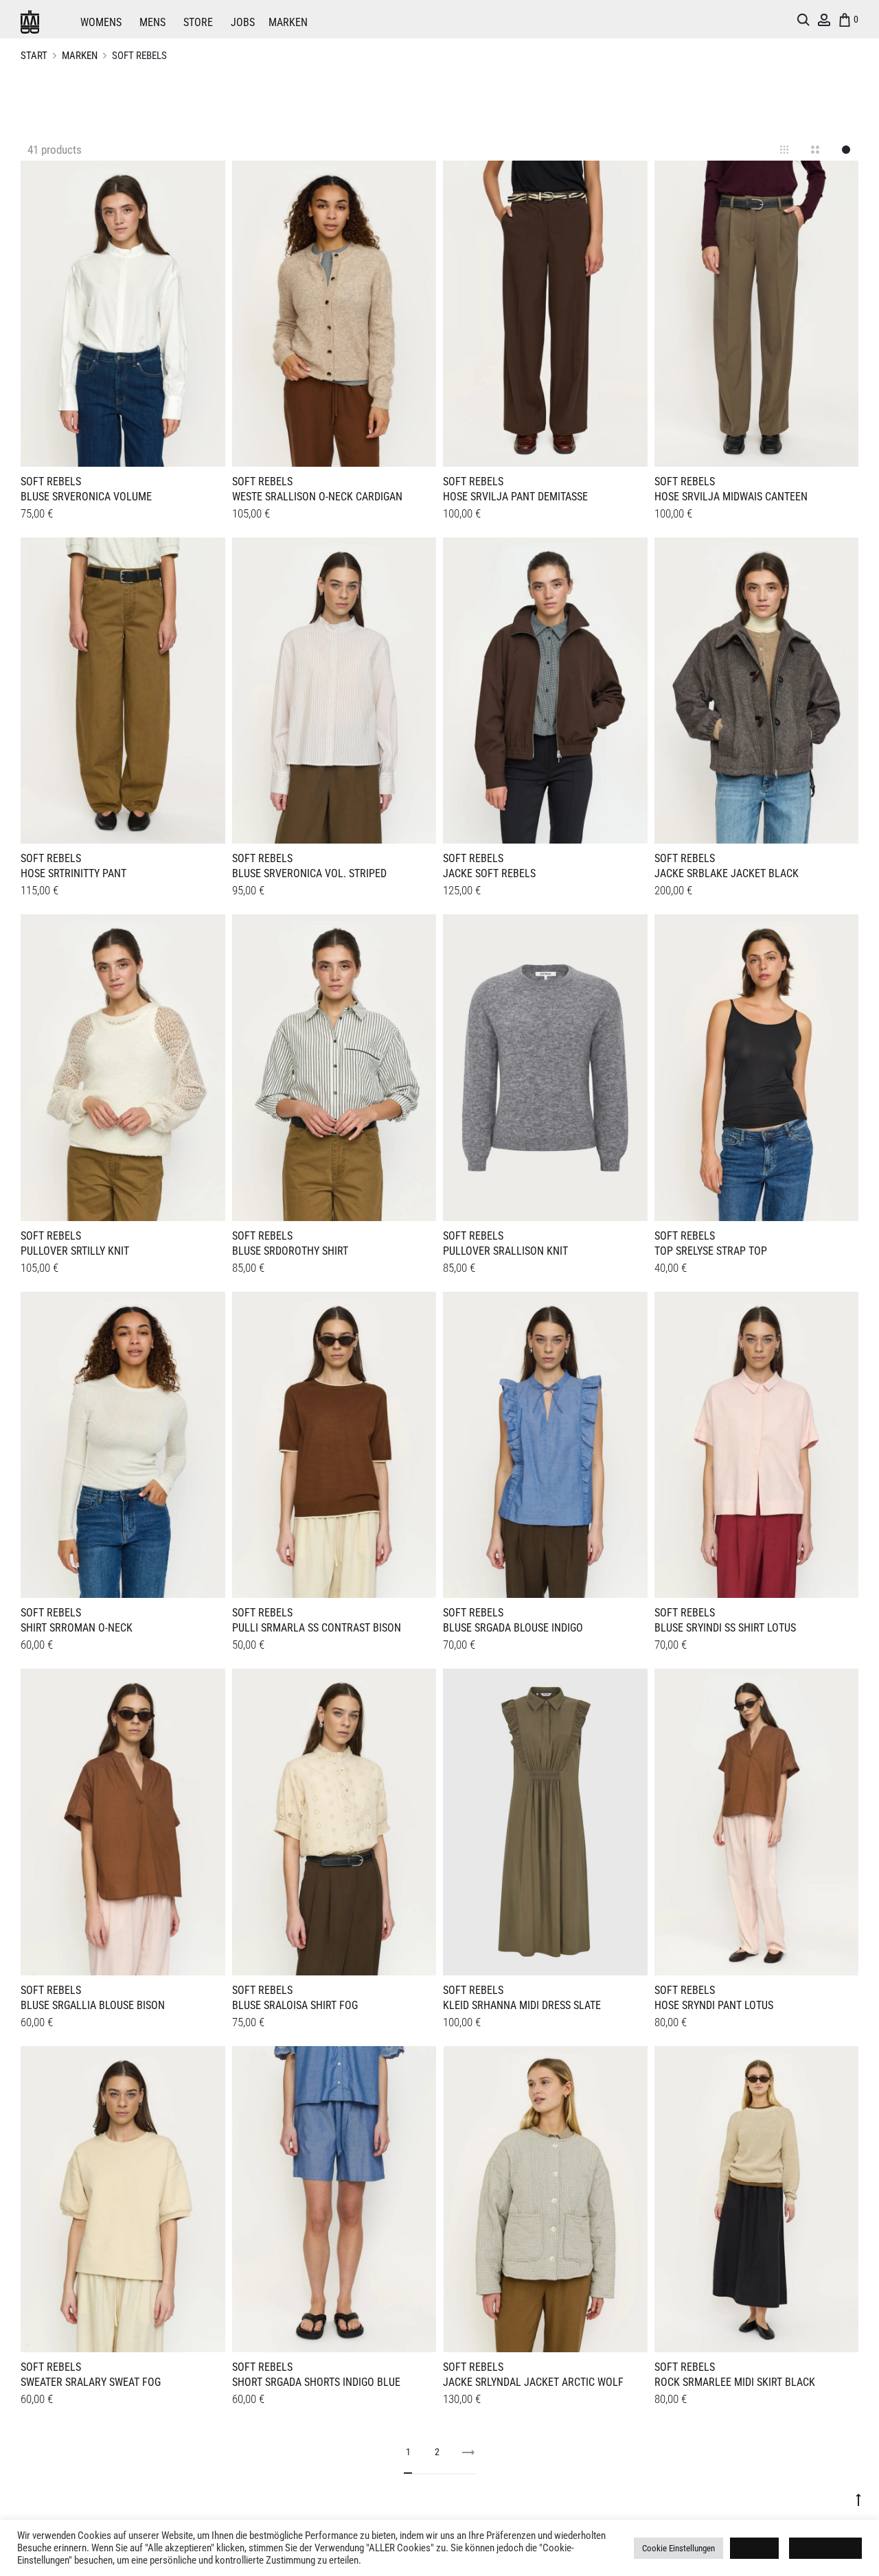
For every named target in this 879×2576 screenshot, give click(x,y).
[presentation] (29, 312)
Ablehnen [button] (754, 2548)
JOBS (243, 22)
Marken (288, 22)
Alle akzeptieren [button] (825, 2548)
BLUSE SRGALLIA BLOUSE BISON (93, 2005)
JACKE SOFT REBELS (489, 873)
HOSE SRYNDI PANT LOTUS (714, 2005)
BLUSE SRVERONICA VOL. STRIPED (309, 873)
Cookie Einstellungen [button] (678, 2548)
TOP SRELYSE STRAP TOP (711, 1251)
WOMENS (101, 22)
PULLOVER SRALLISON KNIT (505, 1251)
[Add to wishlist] (208, 178)
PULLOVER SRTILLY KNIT (75, 1251)
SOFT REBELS (51, 481)
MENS (152, 22)
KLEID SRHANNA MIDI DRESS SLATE (522, 2005)
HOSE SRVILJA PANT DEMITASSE (515, 497)
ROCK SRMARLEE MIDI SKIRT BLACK (735, 2382)
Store (198, 22)
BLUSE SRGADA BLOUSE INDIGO (513, 1628)
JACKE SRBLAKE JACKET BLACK (727, 873)
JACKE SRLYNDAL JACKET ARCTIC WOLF (533, 2382)
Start (34, 56)
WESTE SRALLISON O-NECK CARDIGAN (317, 497)
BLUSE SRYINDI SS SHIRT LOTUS (725, 1628)
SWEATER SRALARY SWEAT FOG (91, 2382)
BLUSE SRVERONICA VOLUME (86, 497)
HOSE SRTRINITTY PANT (73, 873)
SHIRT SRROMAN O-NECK (77, 1628)
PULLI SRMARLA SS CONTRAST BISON (317, 1628)
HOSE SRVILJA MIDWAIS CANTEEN (731, 497)
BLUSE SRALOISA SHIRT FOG (295, 2005)
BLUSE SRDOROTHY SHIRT (290, 1251)
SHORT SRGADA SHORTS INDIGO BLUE (316, 2382)
